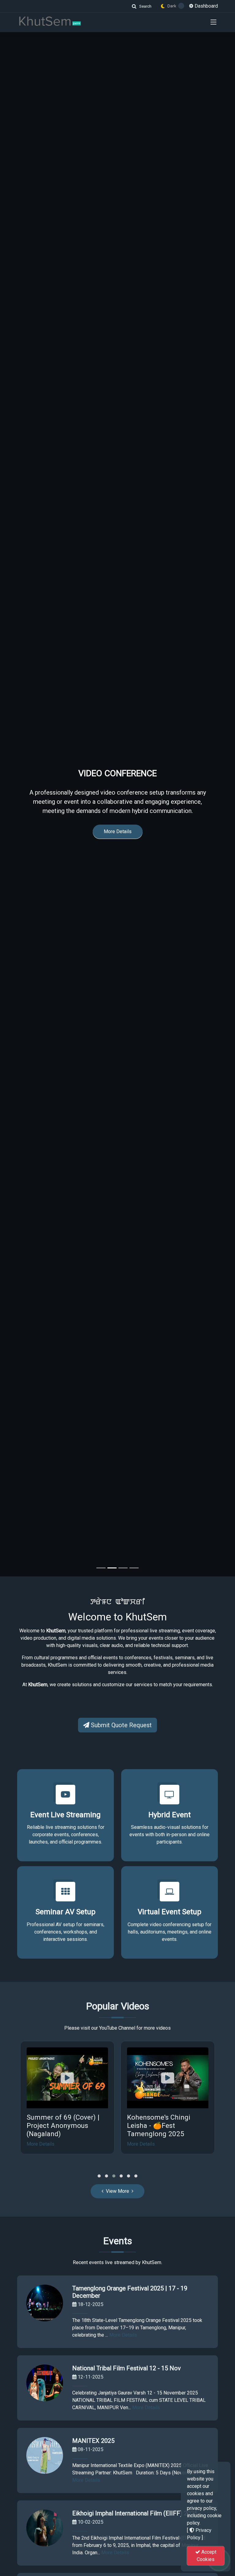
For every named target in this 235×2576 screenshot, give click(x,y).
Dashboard (206, 6)
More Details (118, 852)
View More (117, 2191)
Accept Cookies (207, 2556)
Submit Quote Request (121, 1725)
